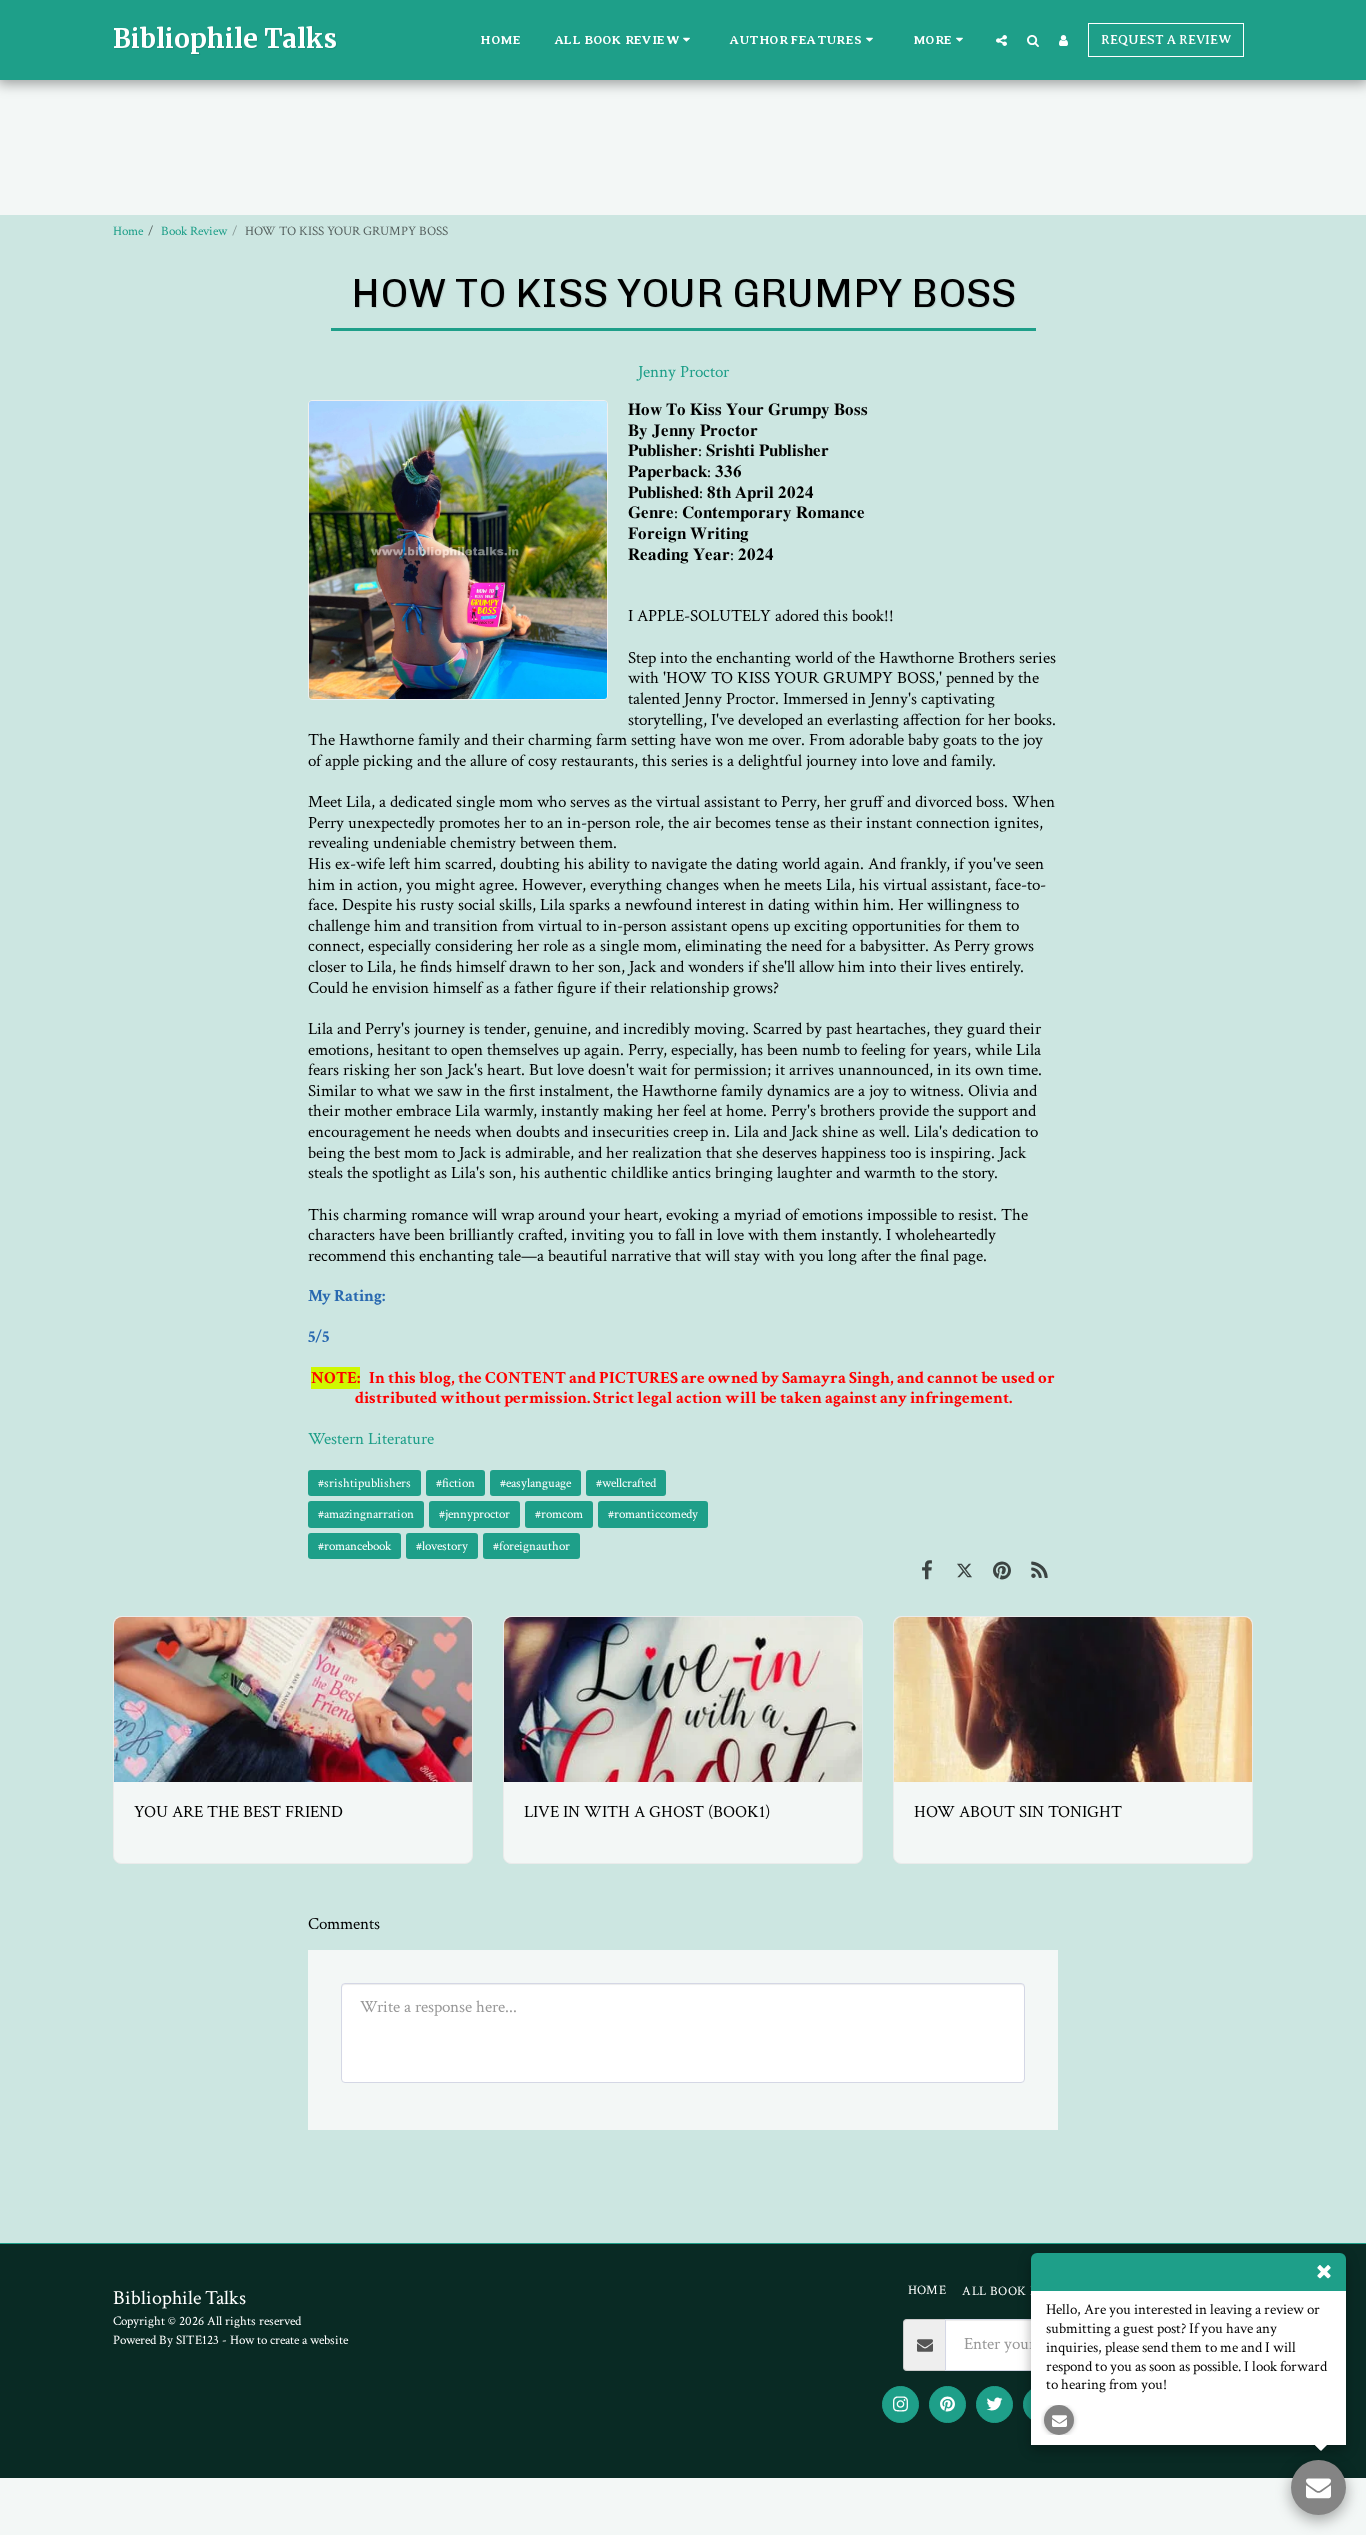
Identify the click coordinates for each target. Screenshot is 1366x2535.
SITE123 (197, 2340)
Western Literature (371, 1439)
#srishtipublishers (364, 1483)
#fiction (455, 1483)
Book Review (194, 231)
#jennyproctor (474, 1514)
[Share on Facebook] (926, 1572)
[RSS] (1039, 1572)
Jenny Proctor (683, 372)
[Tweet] (964, 1572)
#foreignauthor (531, 1546)
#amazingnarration (366, 1514)
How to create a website (289, 2340)
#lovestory (442, 1546)
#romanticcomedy (653, 1514)
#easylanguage (535, 1483)
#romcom (559, 1514)
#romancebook (354, 1546)
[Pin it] (1001, 1572)
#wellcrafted (626, 1483)
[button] (626, 40)
